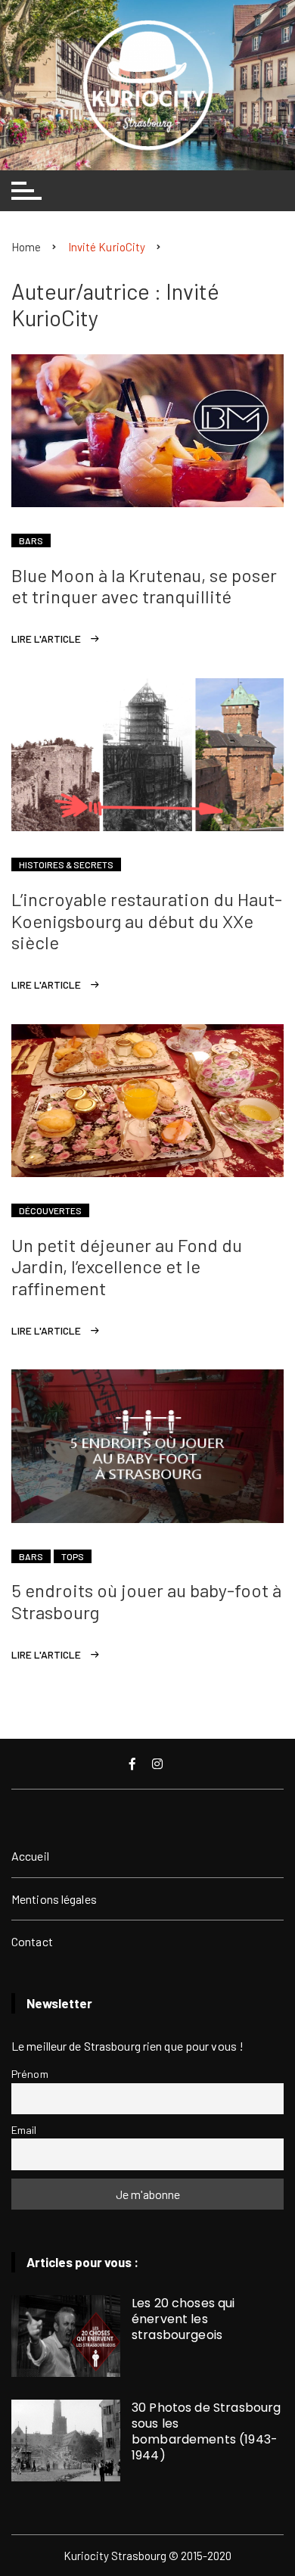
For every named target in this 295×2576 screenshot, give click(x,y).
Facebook (134, 1764)
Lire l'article (46, 639)
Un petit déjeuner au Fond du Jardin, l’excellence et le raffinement (127, 1267)
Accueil (30, 1856)
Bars (31, 540)
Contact (32, 1941)
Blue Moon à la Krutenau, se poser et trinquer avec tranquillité (144, 586)
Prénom (30, 2074)
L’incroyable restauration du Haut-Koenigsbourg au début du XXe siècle (147, 921)
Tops (73, 1556)
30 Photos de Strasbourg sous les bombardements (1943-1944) (206, 2431)
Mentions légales (54, 1899)
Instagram (159, 1764)
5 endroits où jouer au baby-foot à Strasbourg (146, 1601)
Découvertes (50, 1210)
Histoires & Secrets (66, 864)
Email (24, 2130)
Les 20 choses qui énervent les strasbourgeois (183, 2319)
